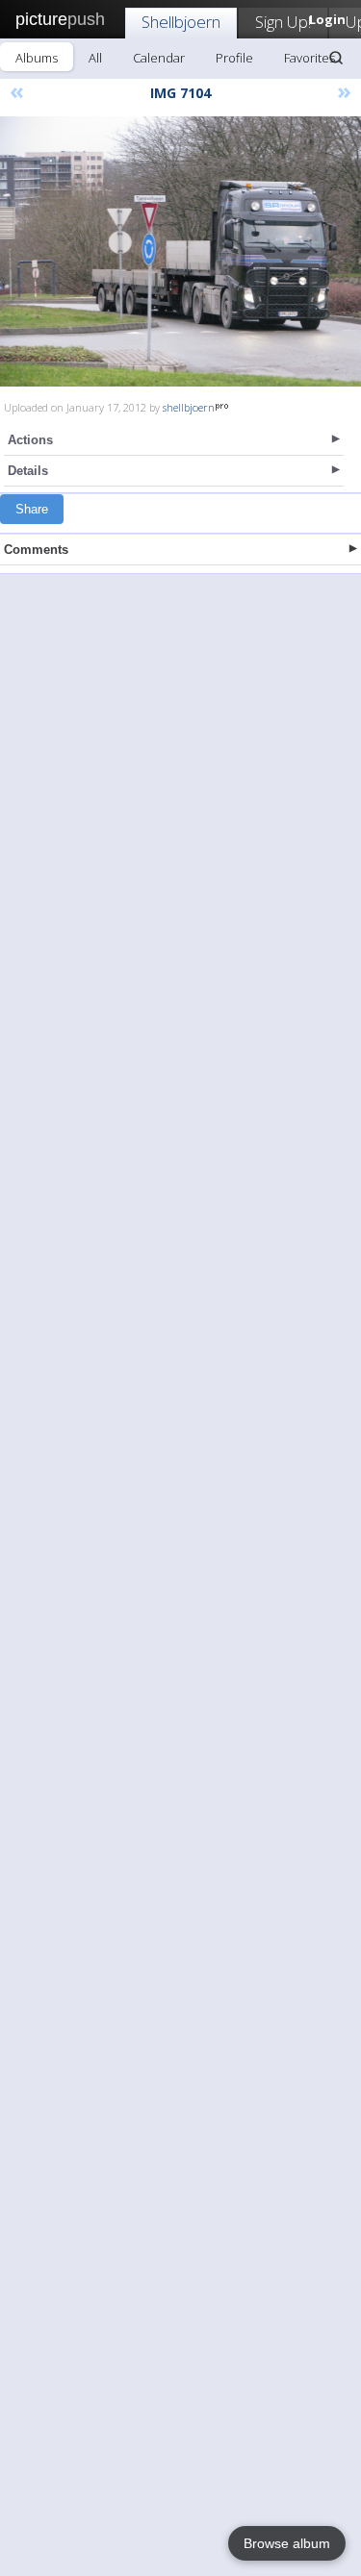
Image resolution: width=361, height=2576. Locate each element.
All (95, 58)
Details (28, 471)
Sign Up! (283, 22)
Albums (37, 58)
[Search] (336, 58)
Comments (36, 550)
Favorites (309, 58)
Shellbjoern (181, 22)
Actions (30, 440)
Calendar (159, 58)
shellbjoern (189, 407)
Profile (234, 58)
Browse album (287, 2543)
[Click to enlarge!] (180, 251)
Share (32, 509)
